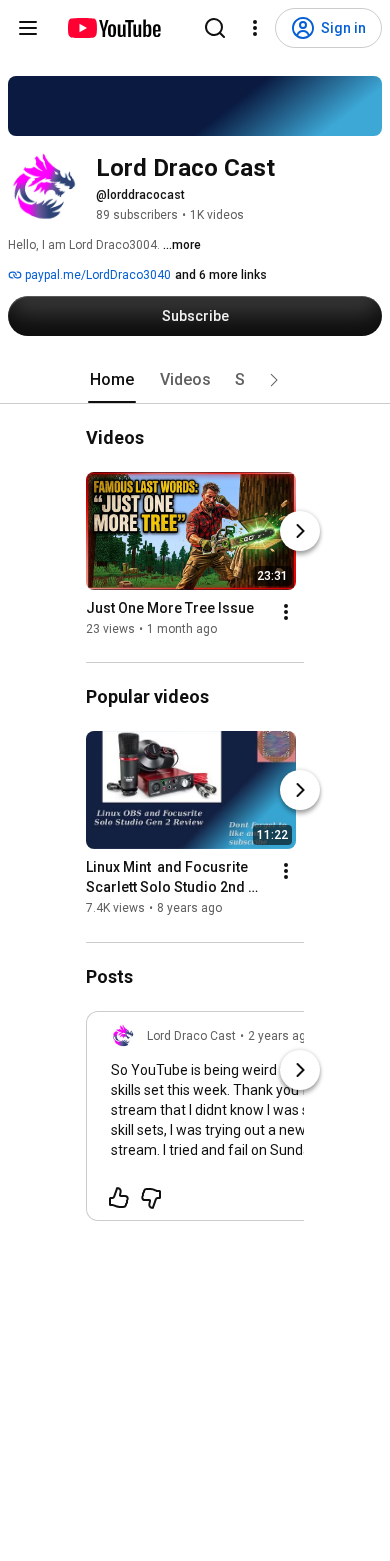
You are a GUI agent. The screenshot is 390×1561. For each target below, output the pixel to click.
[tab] (112, 380)
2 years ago (280, 1036)
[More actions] (286, 612)
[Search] (215, 28)
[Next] (300, 531)
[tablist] (195, 380)
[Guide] (28, 28)
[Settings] (255, 28)
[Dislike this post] (151, 1198)
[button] (274, 380)
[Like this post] (119, 1198)
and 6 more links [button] (221, 275)
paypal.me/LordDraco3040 (96, 275)
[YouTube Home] (113, 28)
